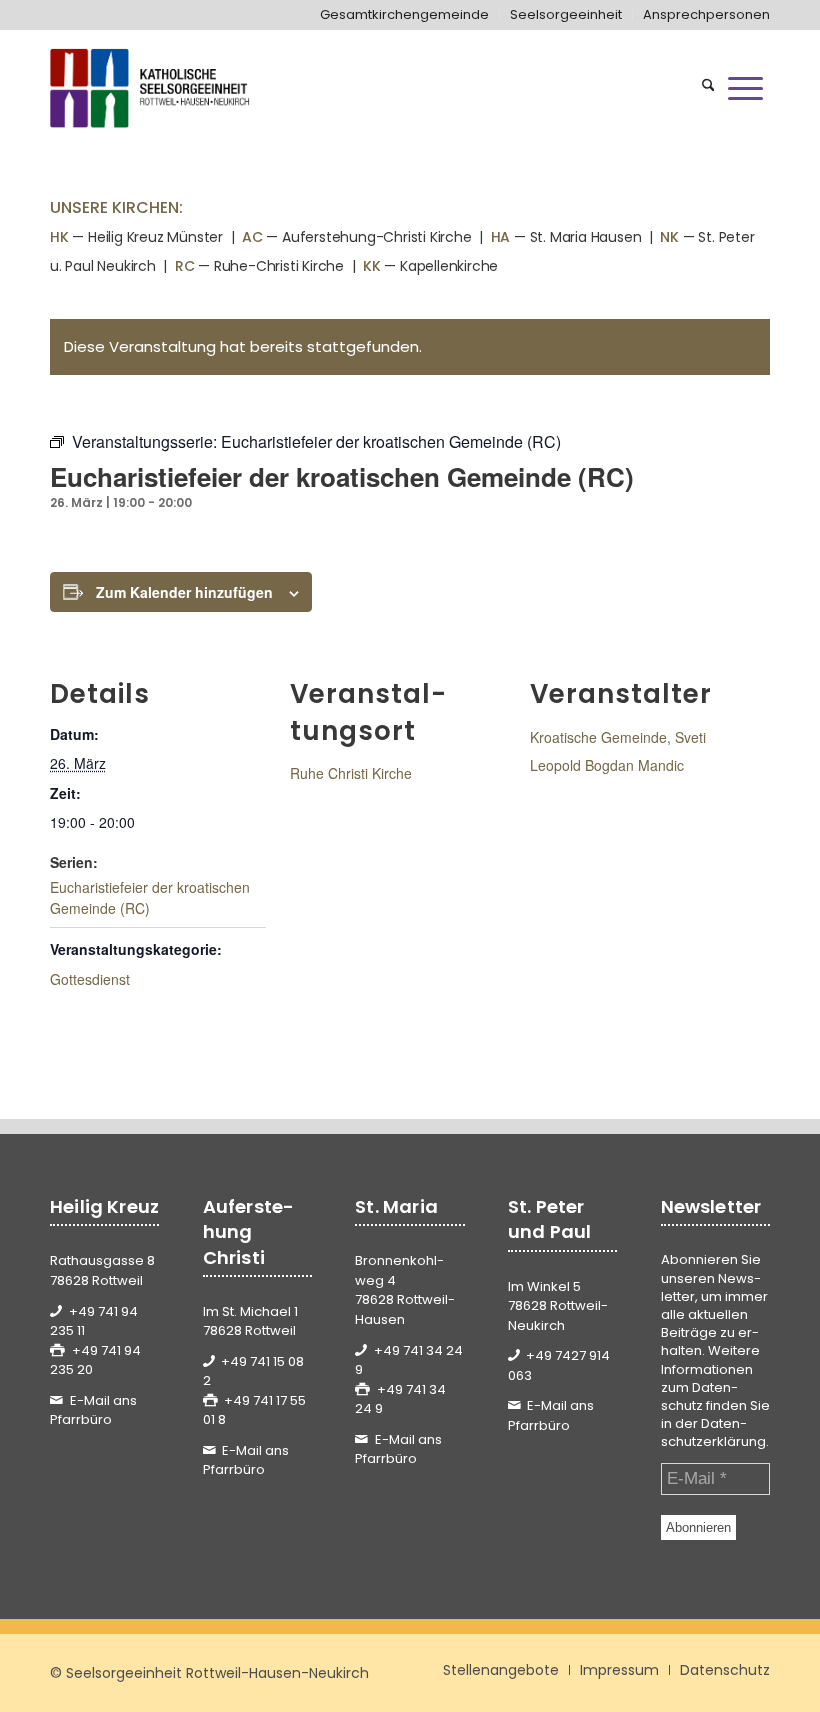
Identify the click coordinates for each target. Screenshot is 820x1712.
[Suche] (708, 88)
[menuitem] (405, 15)
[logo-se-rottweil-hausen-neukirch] (152, 88)
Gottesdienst (90, 979)
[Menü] (745, 88)
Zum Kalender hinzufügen (184, 592)
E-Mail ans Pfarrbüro (93, 1410)
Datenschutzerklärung (713, 1432)
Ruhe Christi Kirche (351, 773)
